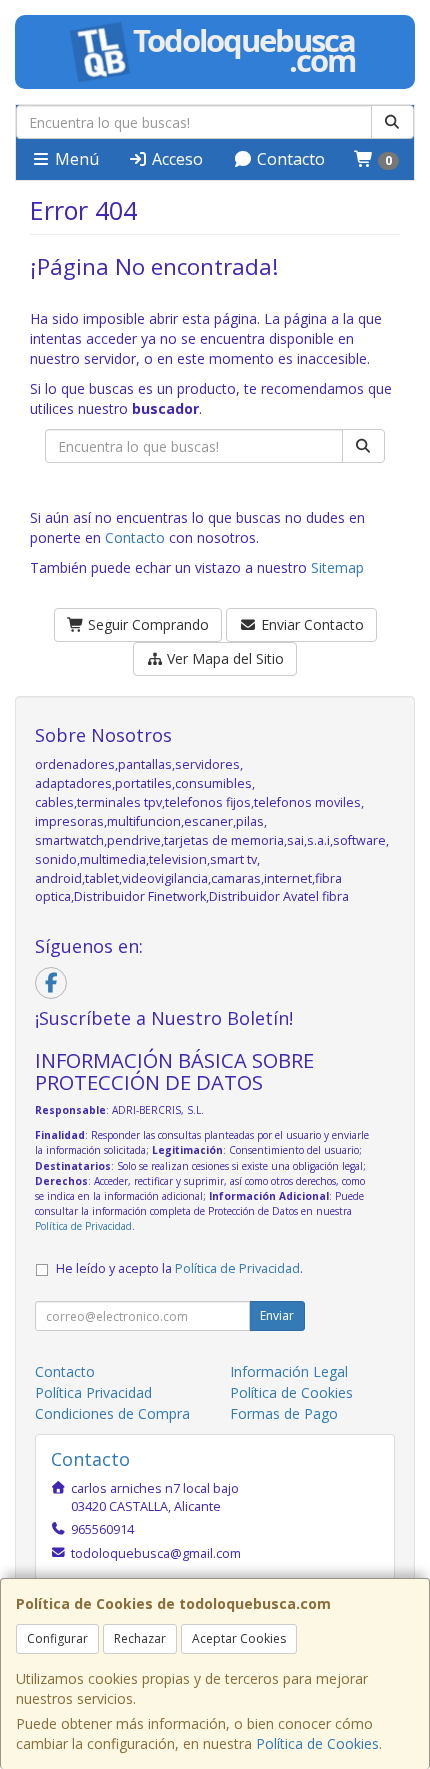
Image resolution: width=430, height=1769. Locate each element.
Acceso (175, 159)
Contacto (289, 159)
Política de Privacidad (83, 1226)
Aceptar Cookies (239, 1638)
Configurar (57, 1638)
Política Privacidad (93, 1392)
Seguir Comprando (146, 624)
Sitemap (337, 567)
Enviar (277, 1315)
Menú (75, 159)
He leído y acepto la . (179, 1268)
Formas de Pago (284, 1413)
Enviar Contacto (310, 624)
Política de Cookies (317, 1743)
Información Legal (289, 1371)
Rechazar (140, 1638)
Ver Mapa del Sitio (223, 658)
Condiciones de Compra (112, 1413)
